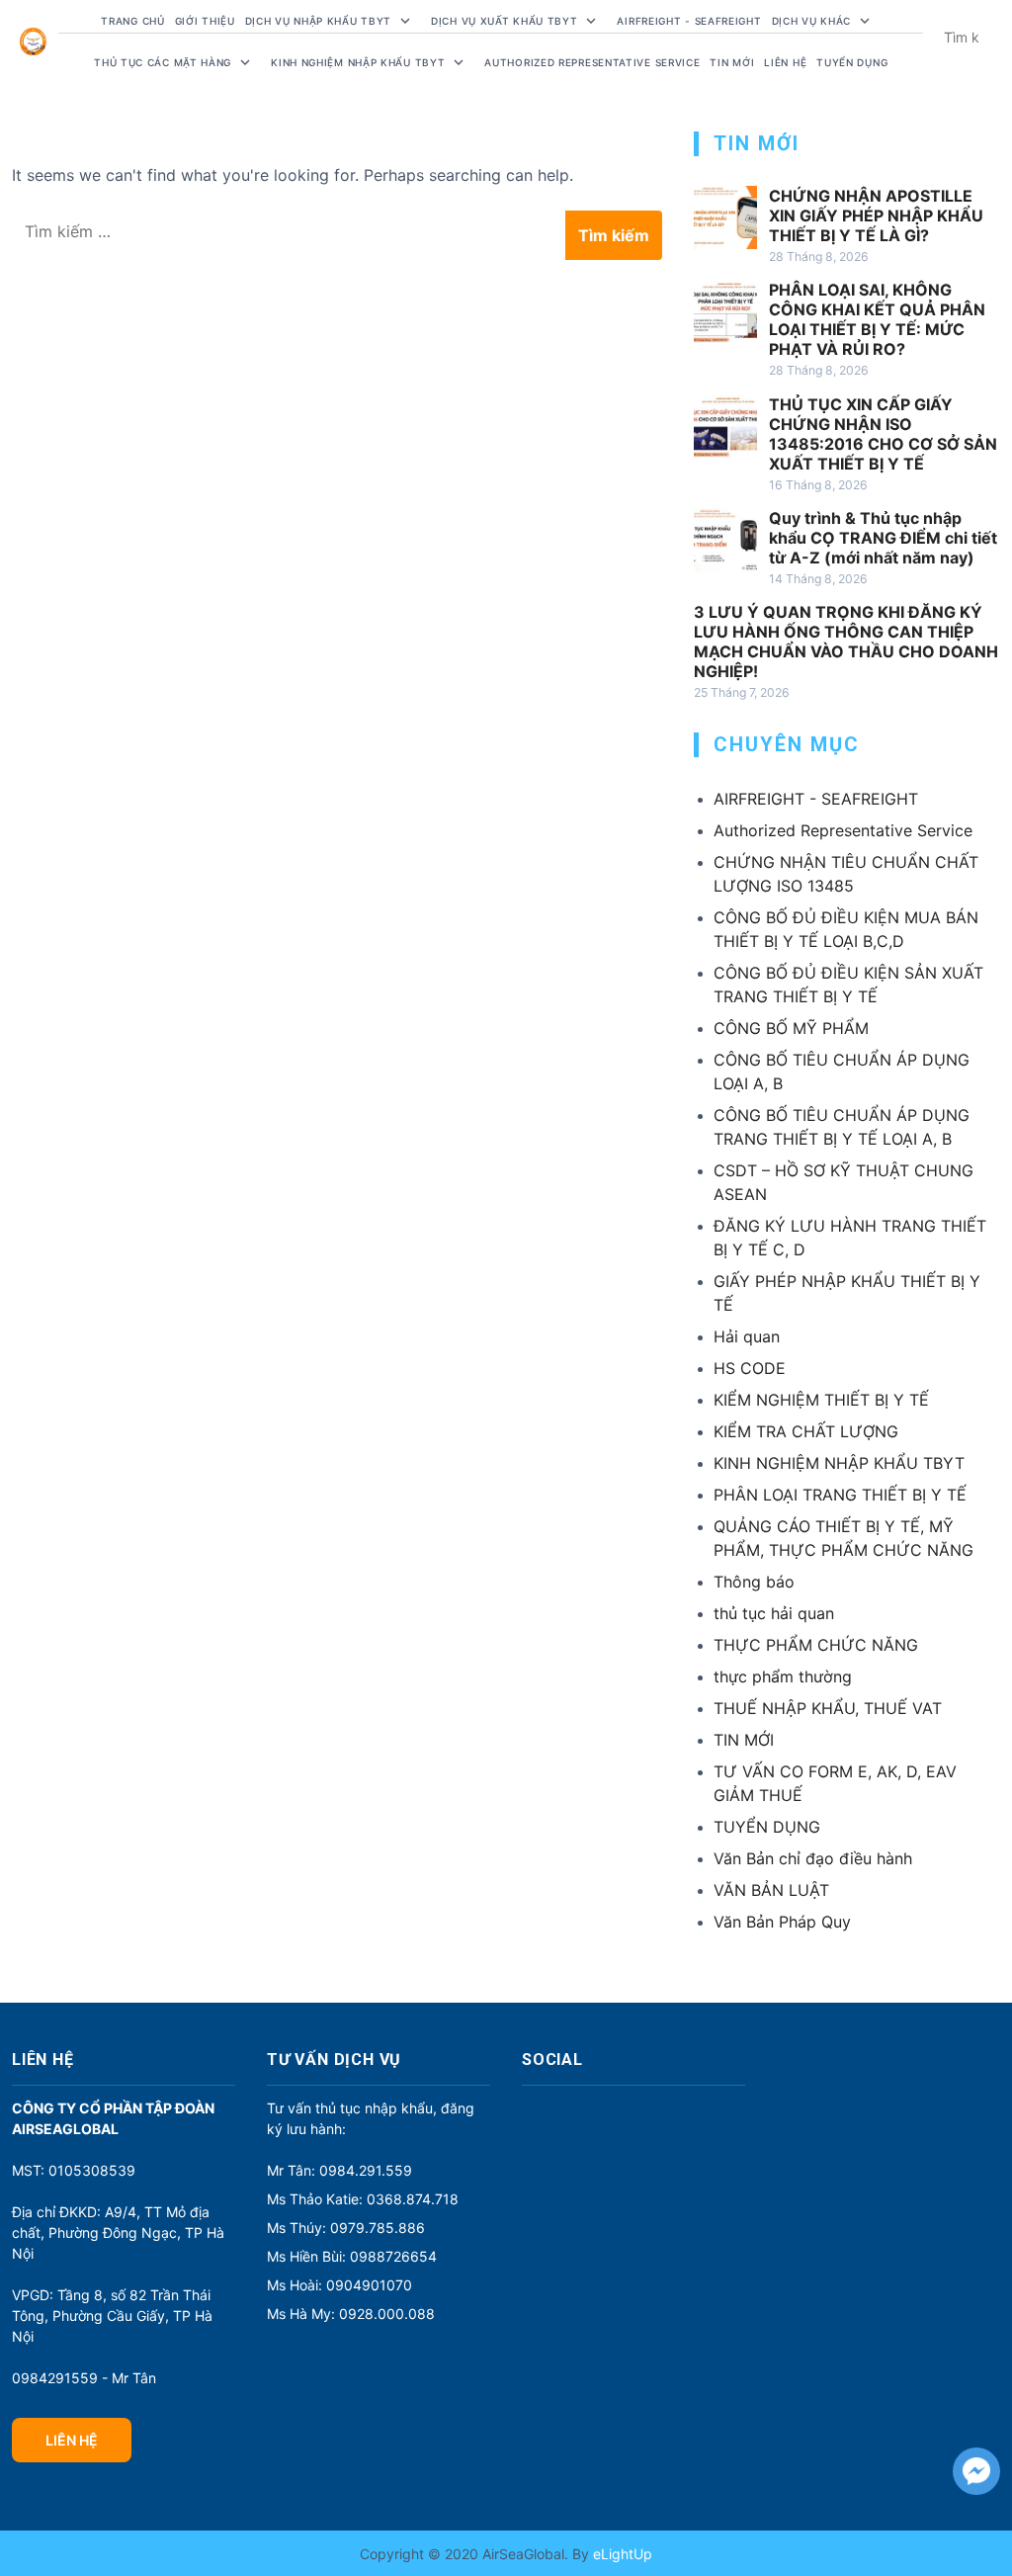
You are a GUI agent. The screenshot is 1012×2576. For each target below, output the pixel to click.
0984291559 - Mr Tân (84, 2378)
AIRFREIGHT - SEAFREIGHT (689, 21)
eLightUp (621, 2554)
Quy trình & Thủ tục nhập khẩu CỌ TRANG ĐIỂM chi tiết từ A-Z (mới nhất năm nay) (883, 538)
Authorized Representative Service (592, 62)
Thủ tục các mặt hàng (163, 62)
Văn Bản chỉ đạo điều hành (813, 1858)
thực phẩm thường (783, 1676)
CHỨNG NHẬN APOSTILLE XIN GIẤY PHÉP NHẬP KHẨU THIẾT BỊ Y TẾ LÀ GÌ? (876, 215)
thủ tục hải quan (774, 1613)
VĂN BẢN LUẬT (771, 1890)
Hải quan (747, 1336)
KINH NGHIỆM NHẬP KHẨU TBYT (839, 1463)
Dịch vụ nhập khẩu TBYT (318, 21)
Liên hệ (785, 62)
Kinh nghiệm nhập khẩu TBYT (358, 62)
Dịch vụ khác (811, 21)
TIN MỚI (744, 1740)
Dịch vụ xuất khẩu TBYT (504, 21)
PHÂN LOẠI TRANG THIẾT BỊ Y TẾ (840, 1495)
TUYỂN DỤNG (852, 62)
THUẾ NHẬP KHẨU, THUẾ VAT (828, 1708)
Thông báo (754, 1582)
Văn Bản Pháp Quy (782, 1922)
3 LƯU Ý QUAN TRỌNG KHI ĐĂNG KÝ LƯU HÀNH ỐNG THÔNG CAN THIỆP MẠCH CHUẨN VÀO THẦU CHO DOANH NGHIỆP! (846, 642)
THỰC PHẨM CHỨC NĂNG (816, 1645)
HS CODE (750, 1368)
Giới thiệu (205, 21)
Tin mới (732, 62)
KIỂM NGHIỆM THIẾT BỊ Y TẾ (821, 1400)
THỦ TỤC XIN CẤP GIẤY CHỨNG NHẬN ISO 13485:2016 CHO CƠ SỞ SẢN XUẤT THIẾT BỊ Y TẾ (883, 434)
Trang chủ (132, 21)
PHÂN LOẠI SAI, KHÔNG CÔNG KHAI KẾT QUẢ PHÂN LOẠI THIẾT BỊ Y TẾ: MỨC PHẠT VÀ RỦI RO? (877, 319)
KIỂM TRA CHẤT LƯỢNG (806, 1431)
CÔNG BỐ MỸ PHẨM (791, 1028)
